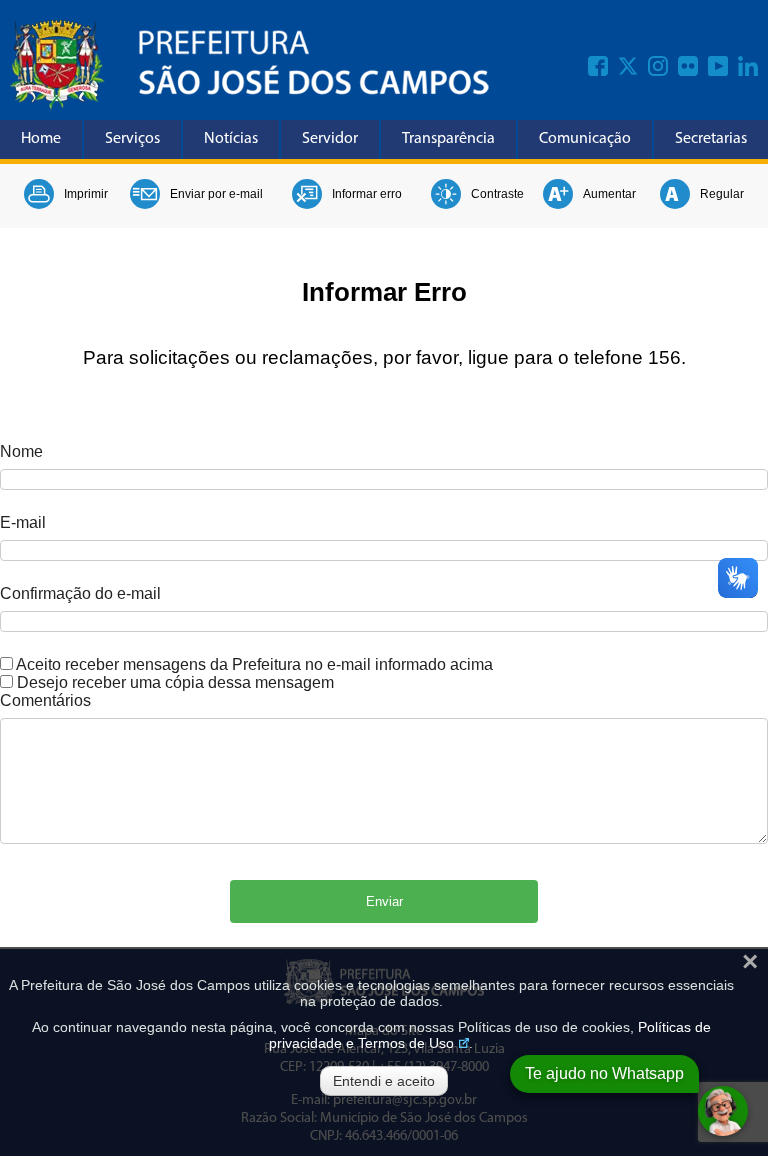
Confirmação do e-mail (80, 593)
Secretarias (711, 139)
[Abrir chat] (723, 1111)
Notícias (231, 139)
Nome (21, 451)
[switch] (6, 663)
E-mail (23, 522)
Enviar (384, 901)
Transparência (448, 139)
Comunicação (585, 139)
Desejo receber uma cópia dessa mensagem (175, 682)
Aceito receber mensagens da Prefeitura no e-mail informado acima (254, 664)
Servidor (330, 139)
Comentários (45, 700)
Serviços (132, 139)
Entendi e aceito (384, 1081)
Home (41, 139)
